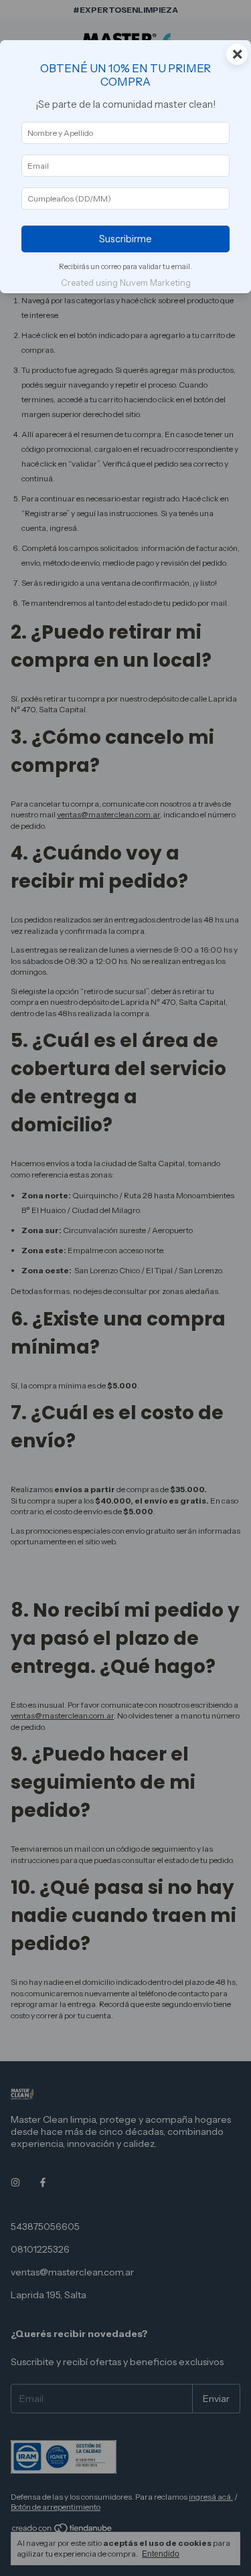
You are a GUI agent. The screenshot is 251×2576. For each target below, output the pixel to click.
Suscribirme (125, 239)
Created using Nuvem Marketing (126, 283)
